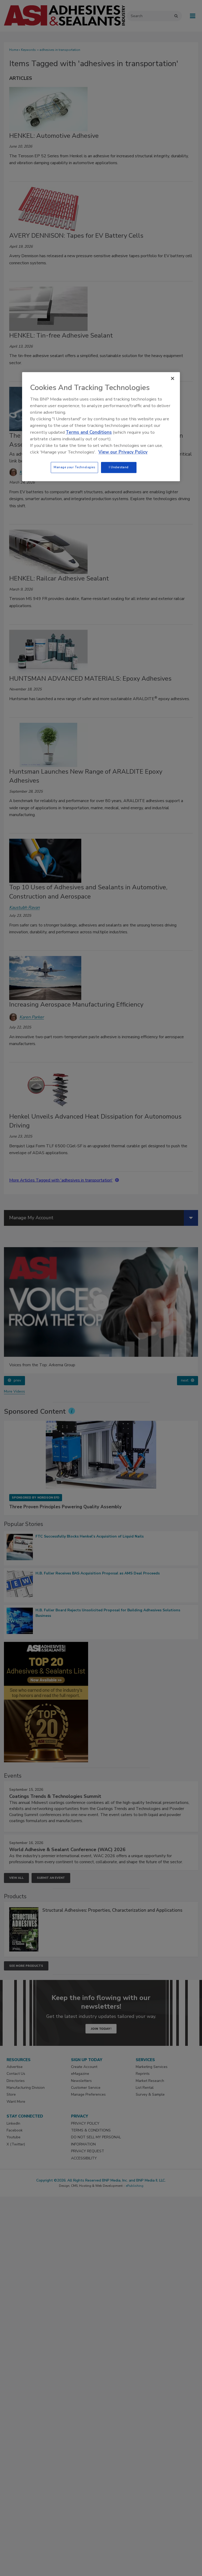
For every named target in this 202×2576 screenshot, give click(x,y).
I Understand (119, 467)
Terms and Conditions (89, 432)
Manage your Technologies (74, 467)
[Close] (173, 379)
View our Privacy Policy (123, 452)
